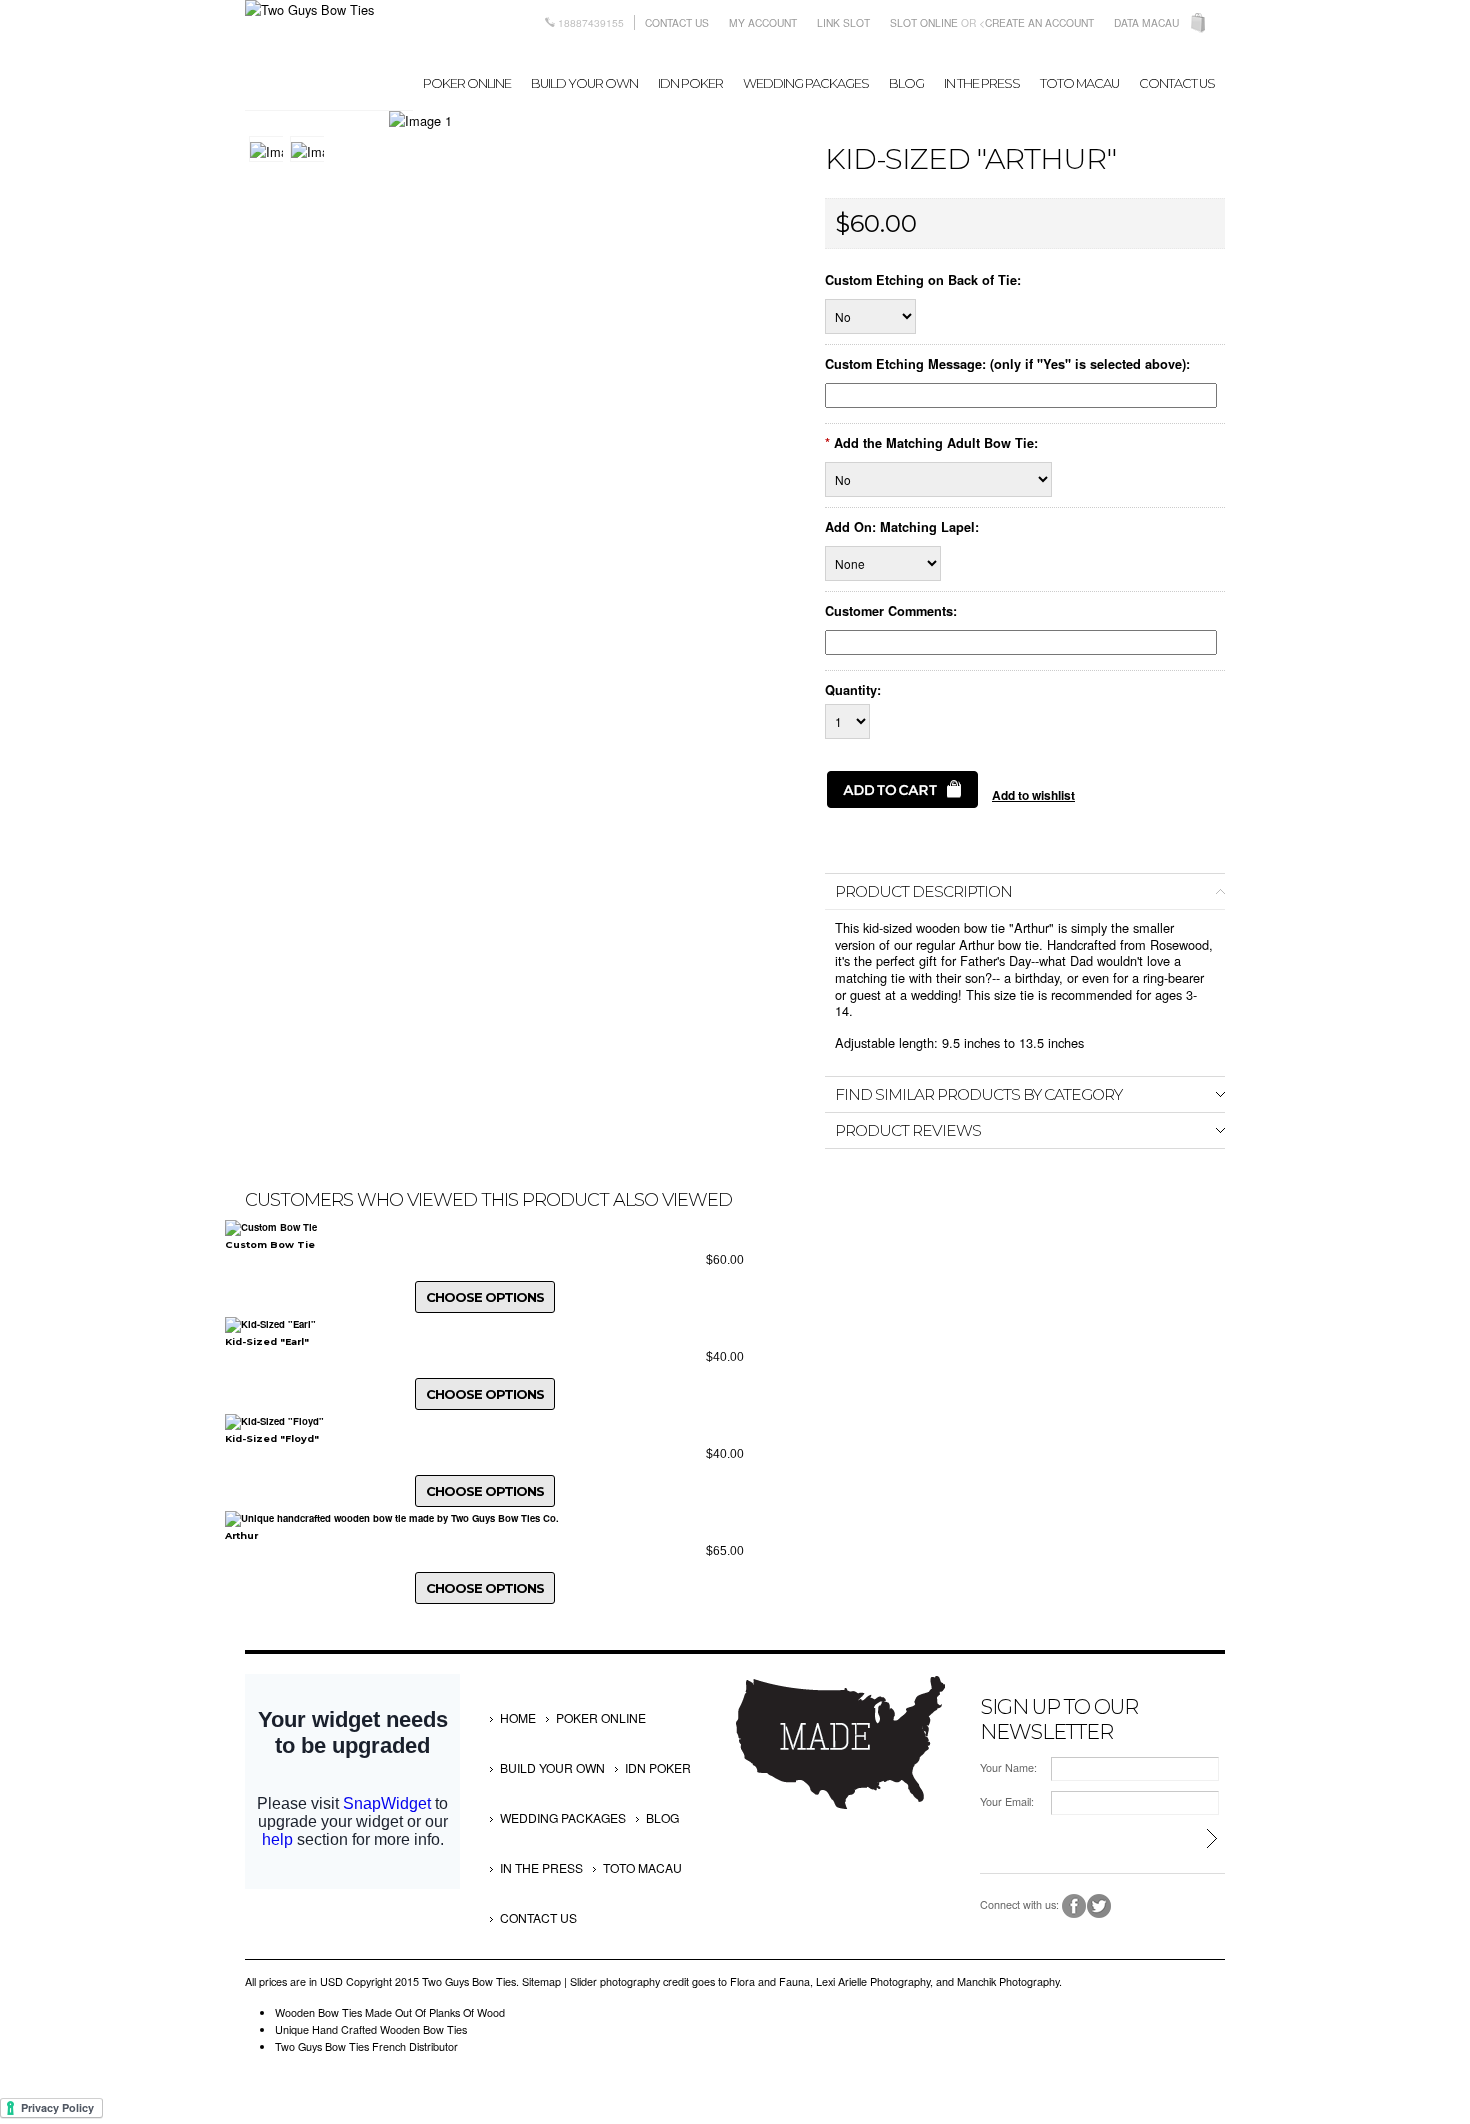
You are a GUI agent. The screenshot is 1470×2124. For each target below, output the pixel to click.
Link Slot (843, 22)
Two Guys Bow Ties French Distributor (366, 2046)
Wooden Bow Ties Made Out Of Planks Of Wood (390, 2012)
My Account (763, 22)
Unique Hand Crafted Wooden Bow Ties (371, 2029)
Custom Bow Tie (270, 1244)
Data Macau (1146, 22)
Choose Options (485, 1297)
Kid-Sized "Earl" (267, 1341)
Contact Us (677, 22)
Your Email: (1007, 1801)
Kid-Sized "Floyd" (272, 1438)
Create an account (1039, 22)
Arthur (241, 1535)
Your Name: (1008, 1767)
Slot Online (924, 22)
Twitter (1099, 1906)
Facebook (1074, 1906)
